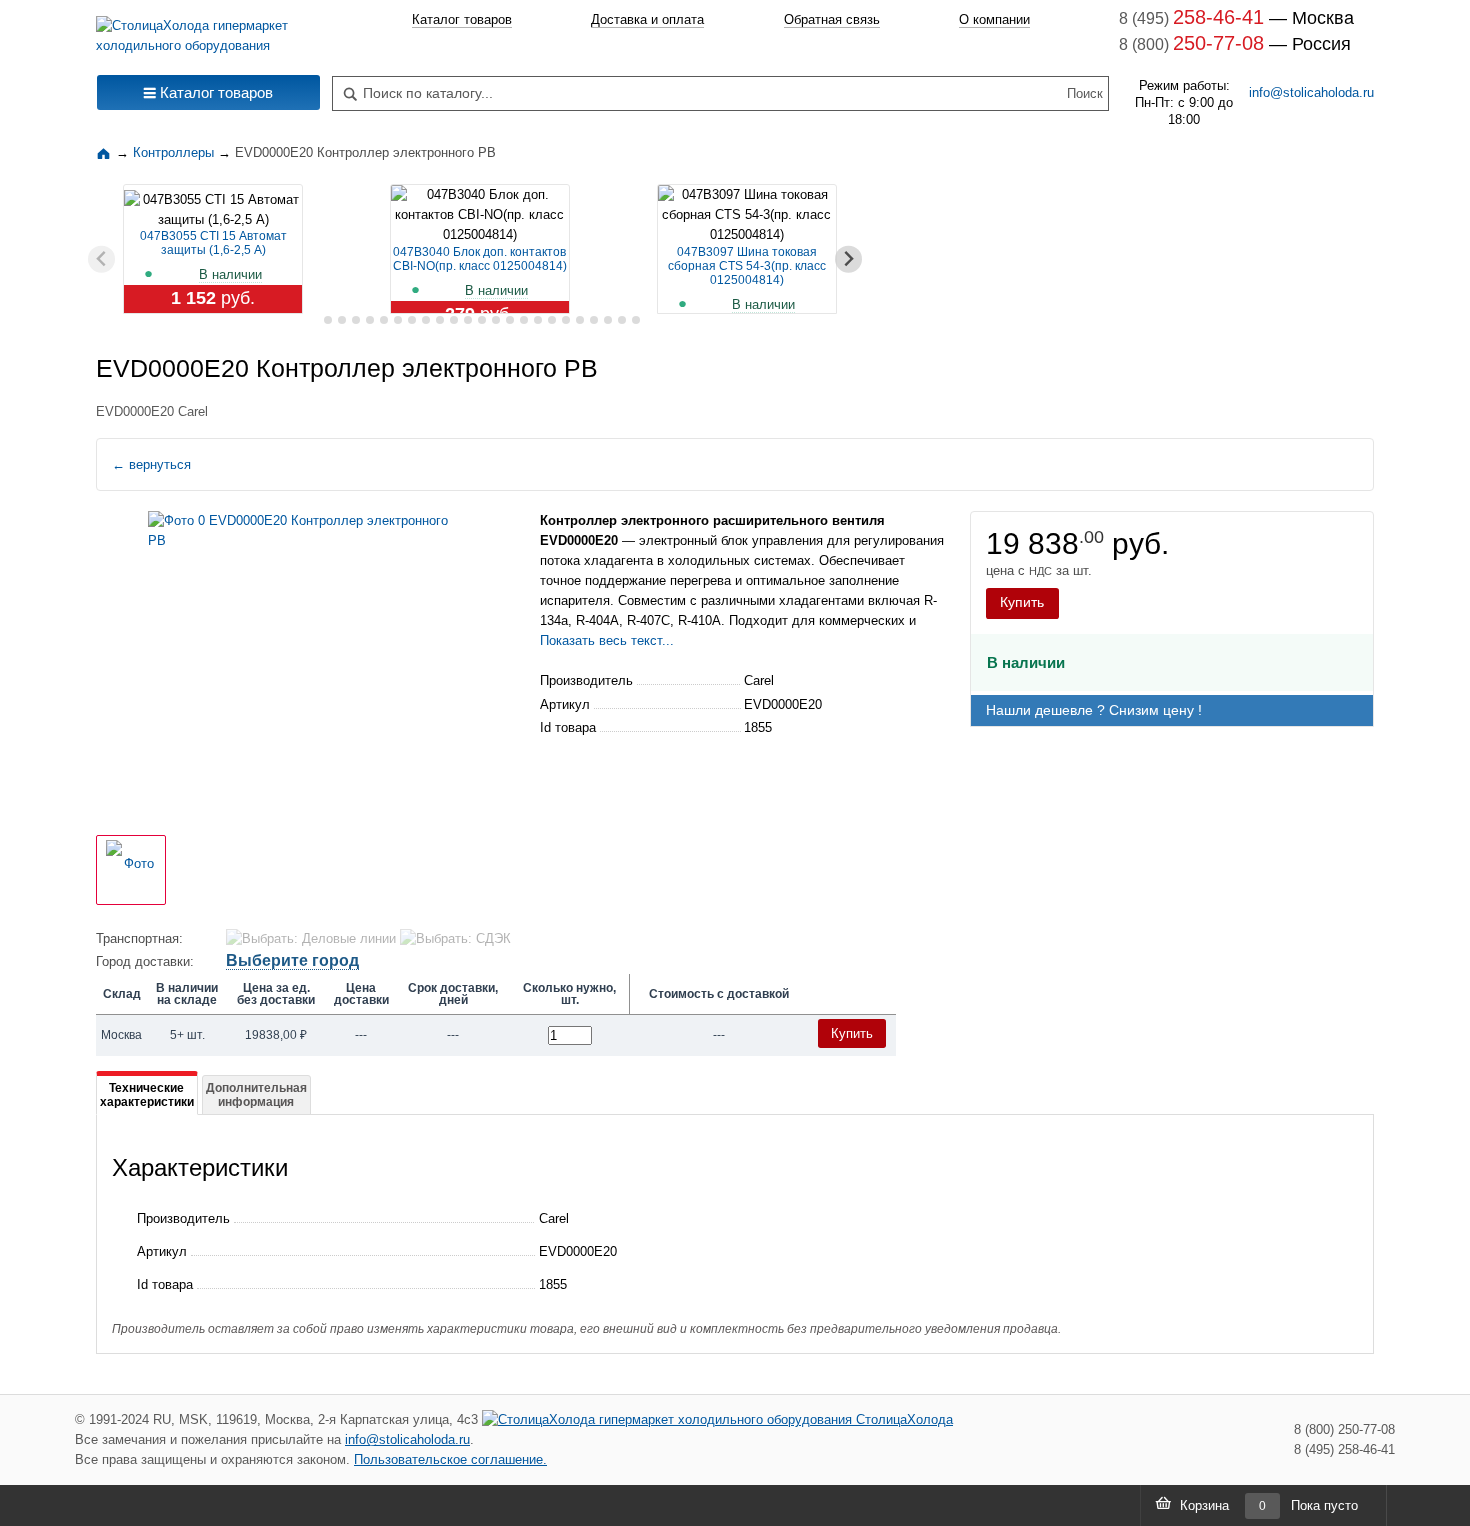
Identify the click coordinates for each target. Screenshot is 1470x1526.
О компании (994, 19)
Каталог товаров (462, 19)
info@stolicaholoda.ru (1311, 92)
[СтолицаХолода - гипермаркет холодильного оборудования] (208, 30)
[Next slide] (848, 259)
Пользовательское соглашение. (450, 1459)
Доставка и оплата (647, 19)
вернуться (151, 464)
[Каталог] (106, 152)
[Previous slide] (101, 259)
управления (787, 540)
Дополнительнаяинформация (256, 1095)
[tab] (313, 320)
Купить (1022, 602)
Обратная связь (832, 19)
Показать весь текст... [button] (607, 640)
